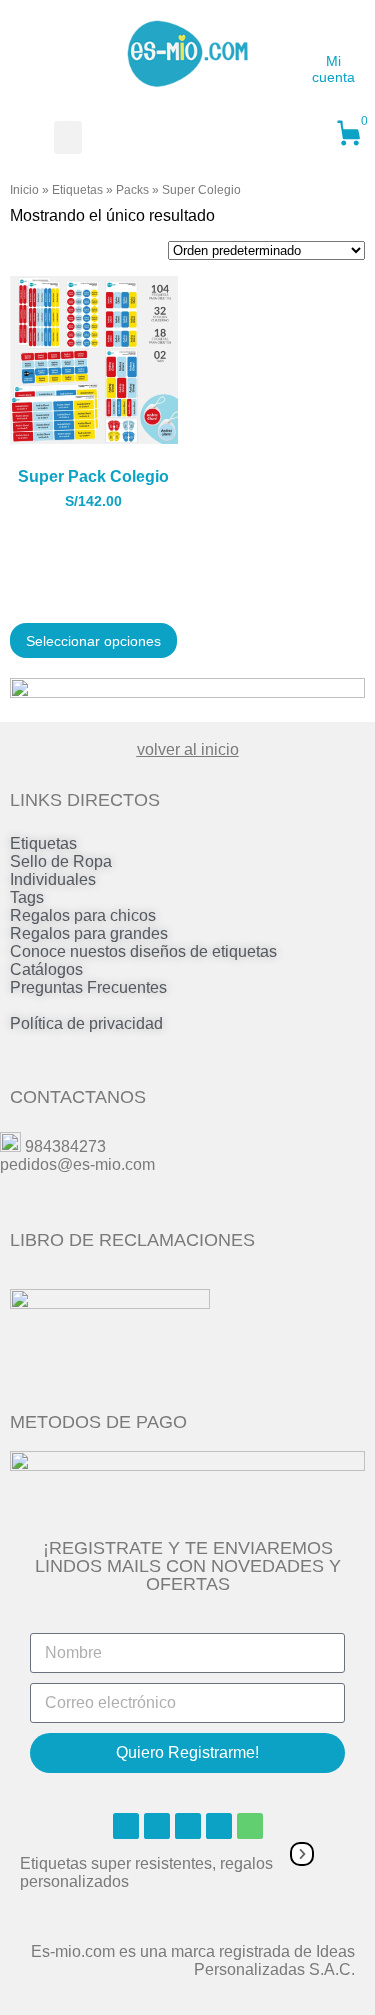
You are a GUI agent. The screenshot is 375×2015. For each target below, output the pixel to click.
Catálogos (46, 969)
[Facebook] (126, 1826)
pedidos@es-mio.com (77, 1164)
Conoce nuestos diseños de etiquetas (143, 951)
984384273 (65, 1146)
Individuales (53, 879)
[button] (68, 137)
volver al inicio (188, 749)
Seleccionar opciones (93, 641)
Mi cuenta (333, 69)
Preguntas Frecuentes (88, 987)
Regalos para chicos (83, 915)
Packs (132, 190)
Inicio (24, 190)
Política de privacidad (86, 1023)
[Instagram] (157, 1826)
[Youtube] (188, 1826)
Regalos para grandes (89, 933)
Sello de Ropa (61, 861)
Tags (27, 897)
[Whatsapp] (250, 1826)
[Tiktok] (219, 1826)
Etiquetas (77, 190)
